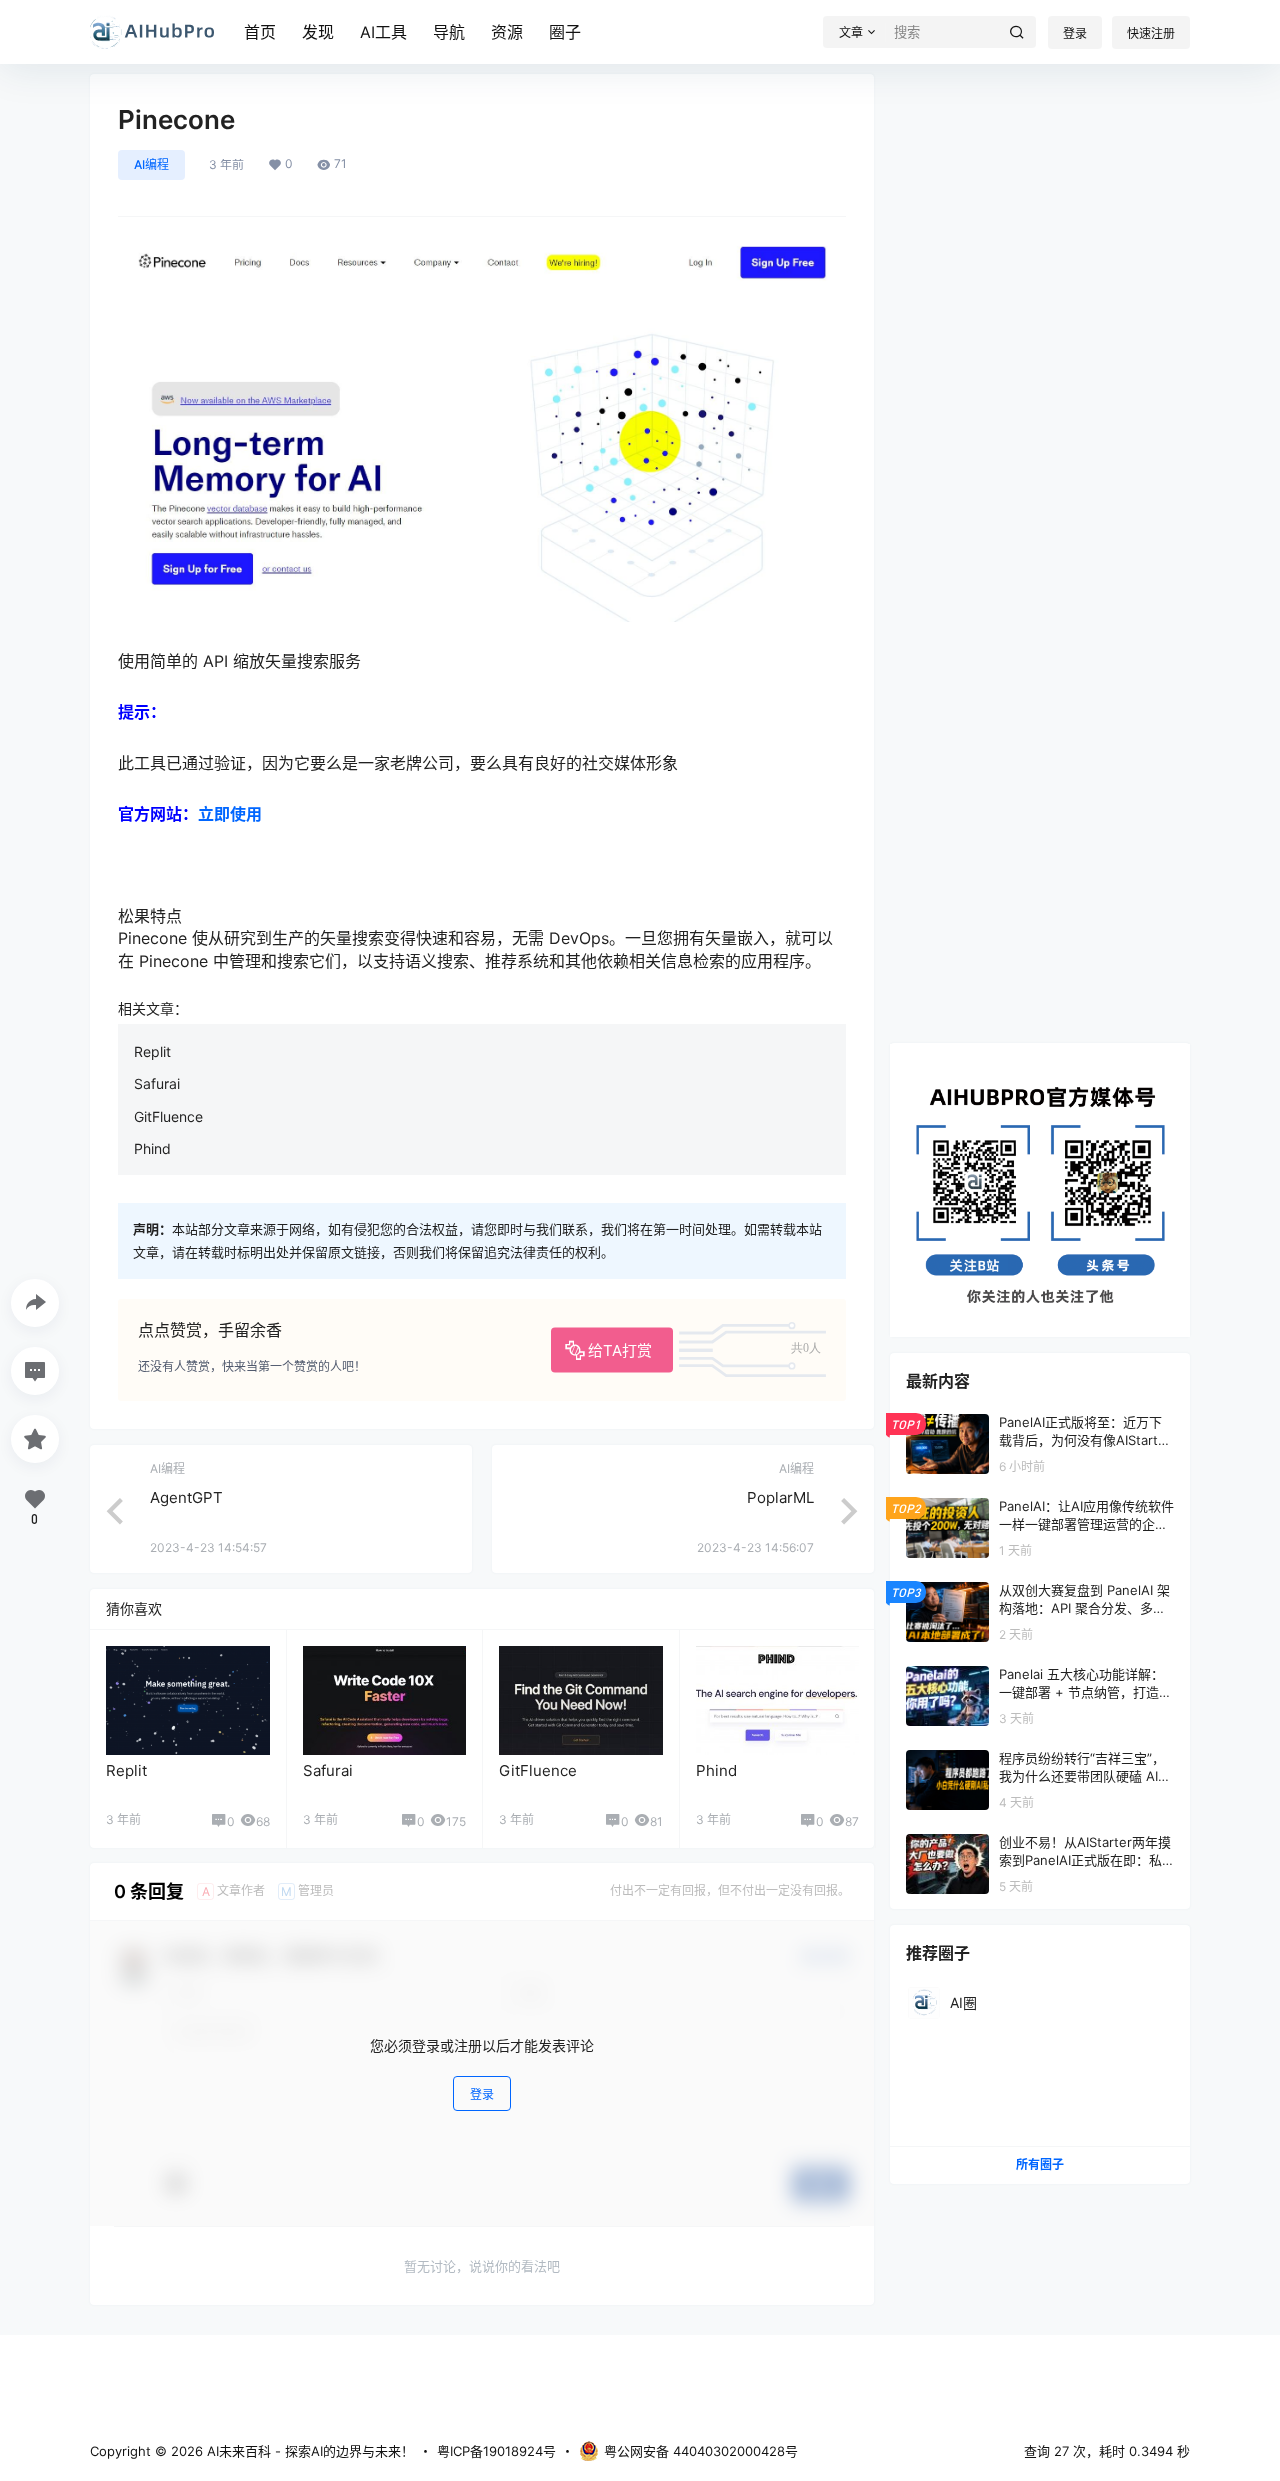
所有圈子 (1040, 2164)
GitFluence (168, 1116)
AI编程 (151, 164)
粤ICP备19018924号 (496, 2451)
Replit (152, 1051)
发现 (318, 32)
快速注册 (1151, 33)
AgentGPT (186, 1497)
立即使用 (230, 814)
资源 (507, 32)
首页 (260, 32)
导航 (449, 32)
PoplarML (780, 1497)
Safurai (157, 1083)
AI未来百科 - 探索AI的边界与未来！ (308, 2451)
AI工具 (383, 32)
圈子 (565, 32)
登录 (1075, 33)
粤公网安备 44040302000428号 (701, 2451)
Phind (152, 1148)
